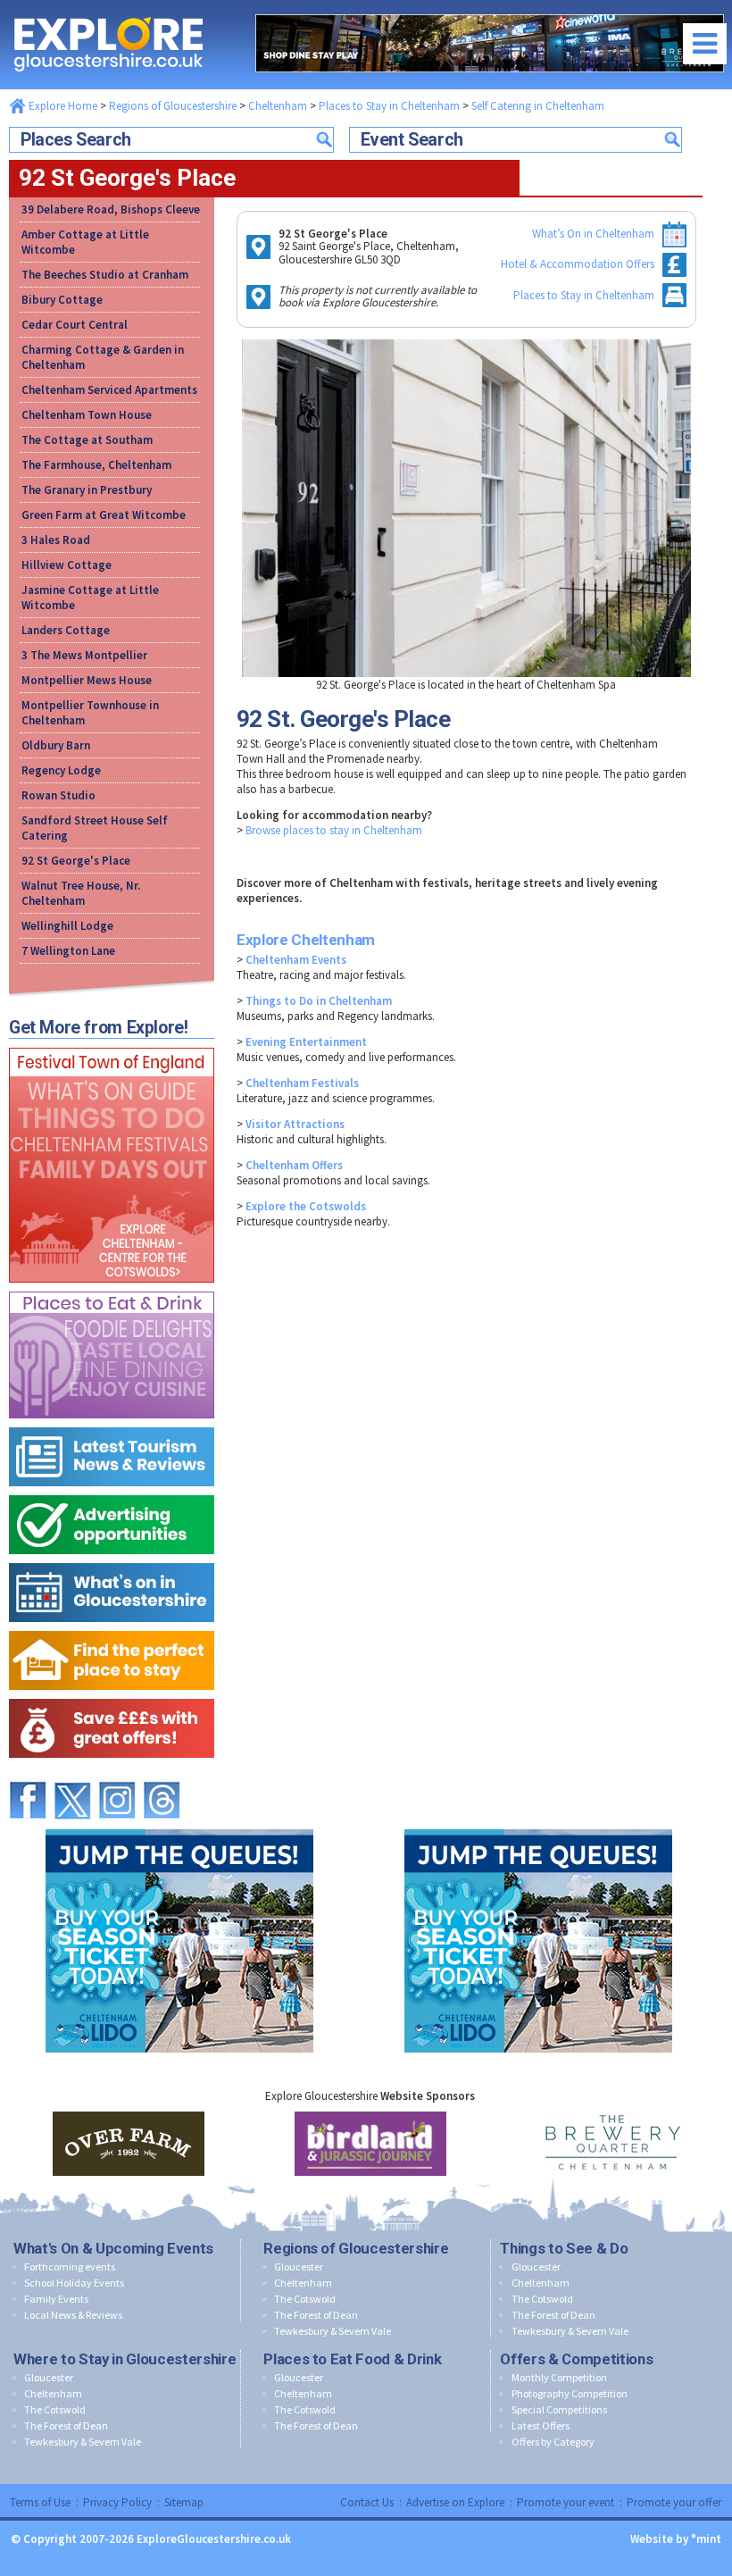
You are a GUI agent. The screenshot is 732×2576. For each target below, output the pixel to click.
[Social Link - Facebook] (28, 1773)
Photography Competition (570, 2393)
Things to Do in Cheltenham (319, 1001)
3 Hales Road (56, 540)
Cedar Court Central (75, 325)
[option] (128, 2144)
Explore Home (62, 106)
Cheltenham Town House (87, 415)
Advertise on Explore (455, 2502)
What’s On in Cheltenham (593, 234)
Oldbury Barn (56, 745)
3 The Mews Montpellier (84, 655)
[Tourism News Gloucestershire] (112, 1423)
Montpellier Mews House (87, 680)
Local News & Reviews (73, 2315)
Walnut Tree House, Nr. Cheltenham (81, 893)
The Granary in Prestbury (87, 490)
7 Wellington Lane (68, 951)
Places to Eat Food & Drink (352, 2359)
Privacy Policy (117, 2502)
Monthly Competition (559, 2377)
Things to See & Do (564, 2248)
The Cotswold (305, 2299)
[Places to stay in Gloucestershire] (112, 1627)
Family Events (56, 2299)
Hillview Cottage (67, 565)
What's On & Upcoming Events (113, 2248)
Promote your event (566, 2502)
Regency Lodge (61, 770)
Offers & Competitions (576, 2359)
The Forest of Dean (316, 2315)
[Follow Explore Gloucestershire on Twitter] (72, 1773)
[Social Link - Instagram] (117, 1773)
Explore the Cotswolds (306, 1206)
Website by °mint (676, 2539)
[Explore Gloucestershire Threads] (162, 1773)
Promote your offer (674, 2502)
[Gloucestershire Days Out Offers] (112, 1695)
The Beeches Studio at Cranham (105, 275)
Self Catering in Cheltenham (538, 106)
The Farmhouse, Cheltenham (96, 465)
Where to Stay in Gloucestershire (125, 2359)
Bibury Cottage (62, 300)
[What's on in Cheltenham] (112, 1044)
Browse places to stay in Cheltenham (334, 830)
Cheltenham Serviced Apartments (109, 390)
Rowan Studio (58, 795)
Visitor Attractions (295, 1124)
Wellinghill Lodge (67, 926)
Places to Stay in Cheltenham (389, 106)
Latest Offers (541, 2425)
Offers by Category (553, 2442)
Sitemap (184, 2502)
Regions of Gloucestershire (173, 106)
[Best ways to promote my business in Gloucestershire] (112, 1491)
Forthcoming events (70, 2267)
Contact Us (367, 2502)
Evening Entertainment (306, 1042)
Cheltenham (278, 106)
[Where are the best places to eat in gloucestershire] (112, 1288)
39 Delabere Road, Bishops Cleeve (111, 209)
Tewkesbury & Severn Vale (333, 2331)
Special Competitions (559, 2409)
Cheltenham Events (296, 960)
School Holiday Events (74, 2283)
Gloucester (299, 2267)
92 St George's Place (76, 861)
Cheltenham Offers (294, 1165)
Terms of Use (40, 2502)
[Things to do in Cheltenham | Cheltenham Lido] (179, 1825)
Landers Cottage (66, 630)
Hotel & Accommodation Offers (578, 264)
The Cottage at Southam (87, 440)
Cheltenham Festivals (302, 1083)
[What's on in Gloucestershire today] (112, 1559)
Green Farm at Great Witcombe (104, 515)
